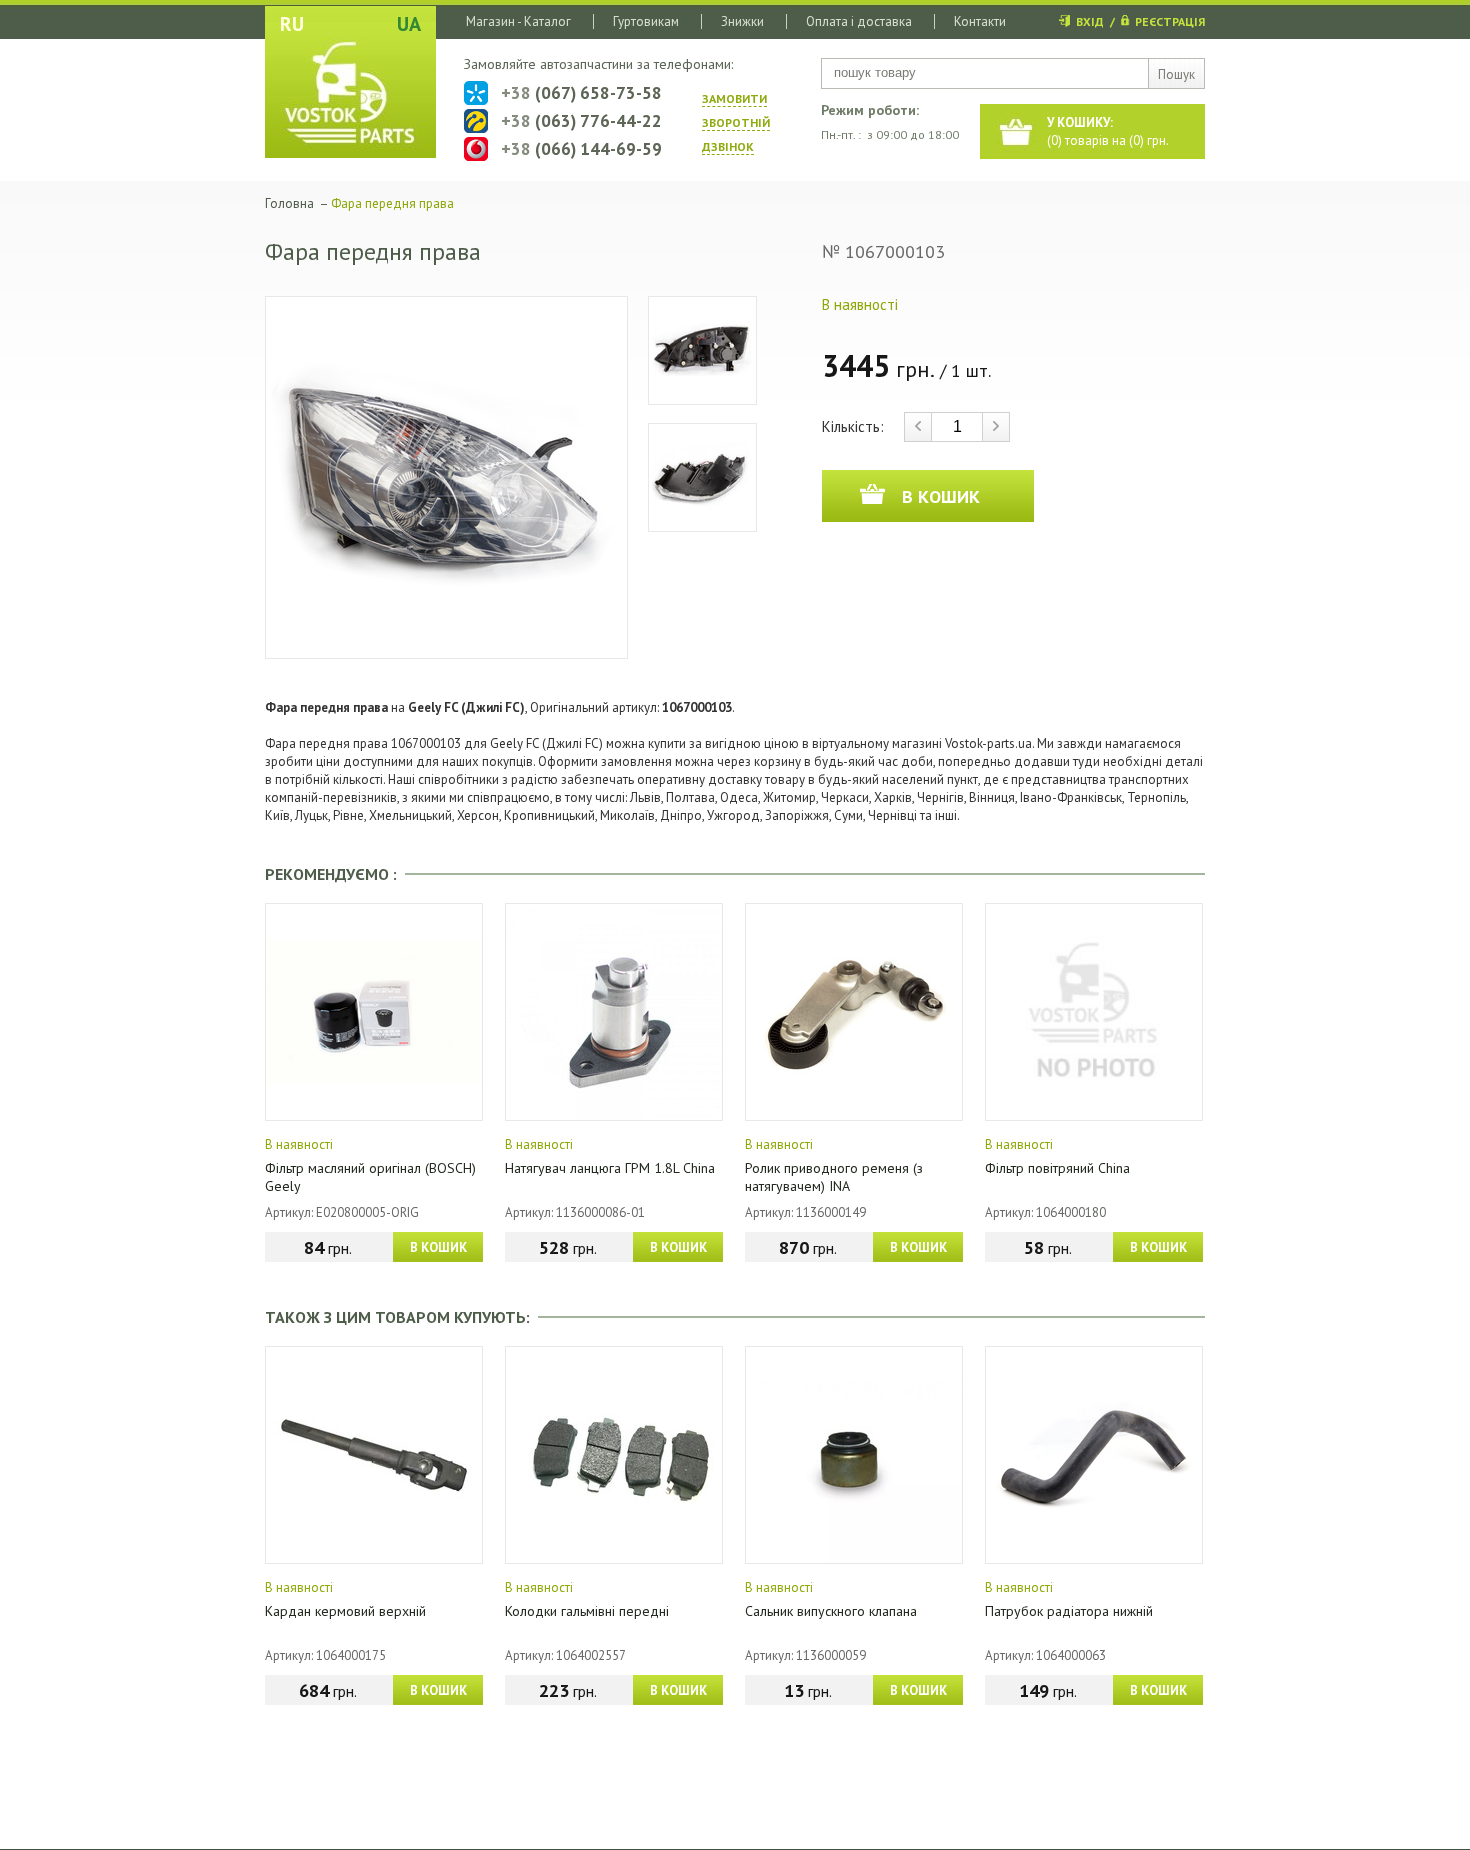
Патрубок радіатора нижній (1069, 1611)
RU (292, 24)
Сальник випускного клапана (831, 1611)
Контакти (980, 21)
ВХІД (1090, 21)
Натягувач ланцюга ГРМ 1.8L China (610, 1168)
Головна (289, 203)
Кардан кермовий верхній (345, 1611)
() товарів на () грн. (1108, 131)
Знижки (742, 21)
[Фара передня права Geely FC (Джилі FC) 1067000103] (446, 477)
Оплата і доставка (859, 21)
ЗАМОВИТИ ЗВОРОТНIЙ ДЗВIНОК (736, 122)
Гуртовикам (646, 21)
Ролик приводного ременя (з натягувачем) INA (834, 1177)
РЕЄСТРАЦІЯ (1170, 21)
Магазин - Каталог (518, 21)
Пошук (1176, 74)
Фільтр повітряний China (1057, 1168)
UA (409, 24)
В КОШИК (438, 1247)
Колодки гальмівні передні (587, 1611)
